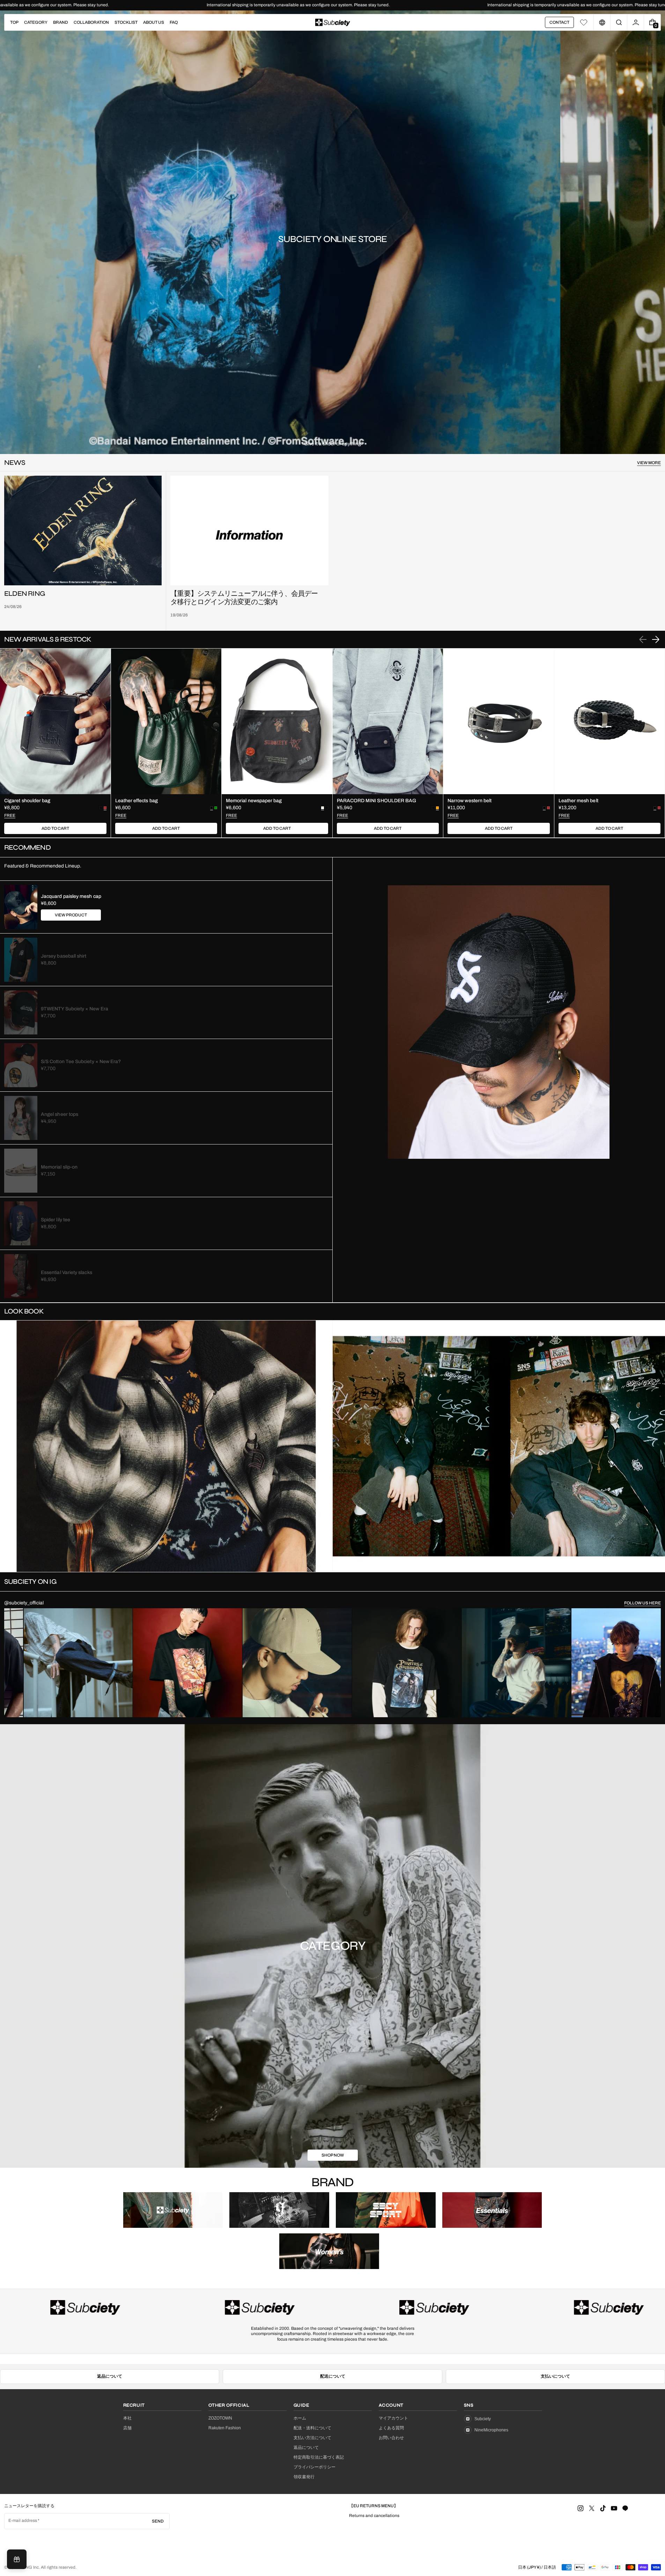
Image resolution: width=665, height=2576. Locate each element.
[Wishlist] (584, 22)
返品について (110, 2376)
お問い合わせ (391, 2438)
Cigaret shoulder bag (27, 801)
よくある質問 (391, 2428)
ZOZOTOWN (220, 2418)
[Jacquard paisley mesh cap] (21, 907)
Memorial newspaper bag (254, 801)
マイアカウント (393, 2418)
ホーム (300, 2418)
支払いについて (555, 2376)
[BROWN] (548, 808)
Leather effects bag (136, 801)
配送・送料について (312, 2428)
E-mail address (23, 2520)
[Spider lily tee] (21, 1223)
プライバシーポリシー (315, 2467)
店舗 (127, 2428)
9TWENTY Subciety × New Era (75, 1009)
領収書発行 (304, 2477)
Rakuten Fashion (225, 2428)
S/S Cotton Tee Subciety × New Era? (81, 1062)
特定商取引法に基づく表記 (319, 2457)
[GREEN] (216, 808)
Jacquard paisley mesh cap (71, 896)
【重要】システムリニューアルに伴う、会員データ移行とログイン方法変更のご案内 (244, 598)
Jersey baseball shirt (64, 956)
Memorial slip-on (59, 1167)
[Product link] (55, 743)
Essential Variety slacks (66, 1272)
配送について (333, 2376)
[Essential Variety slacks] (21, 1276)
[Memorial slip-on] (21, 1171)
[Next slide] (656, 639)
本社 (127, 2418)
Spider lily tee (56, 1220)
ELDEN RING (25, 594)
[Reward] (17, 2559)
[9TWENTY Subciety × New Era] (21, 1012)
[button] (619, 22)
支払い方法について (312, 2438)
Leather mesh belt (578, 801)
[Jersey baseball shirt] (21, 960)
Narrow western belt (470, 801)
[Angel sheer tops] (21, 1118)
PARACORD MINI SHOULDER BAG (377, 801)
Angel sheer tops (60, 1114)
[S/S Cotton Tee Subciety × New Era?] (21, 1065)
